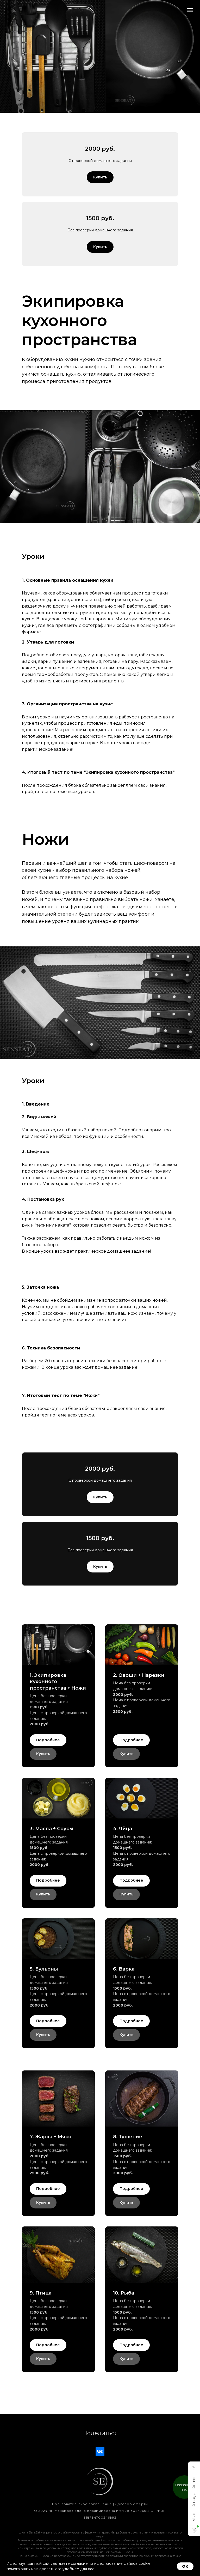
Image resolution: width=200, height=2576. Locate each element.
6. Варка (124, 1969)
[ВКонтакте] (100, 2452)
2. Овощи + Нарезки (139, 1675)
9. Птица (41, 2293)
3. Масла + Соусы (52, 1829)
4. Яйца (123, 1829)
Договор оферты (132, 2504)
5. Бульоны (44, 1969)
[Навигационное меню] (190, 10)
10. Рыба (124, 2293)
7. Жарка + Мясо (51, 2137)
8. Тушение (128, 2137)
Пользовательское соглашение (82, 2504)
